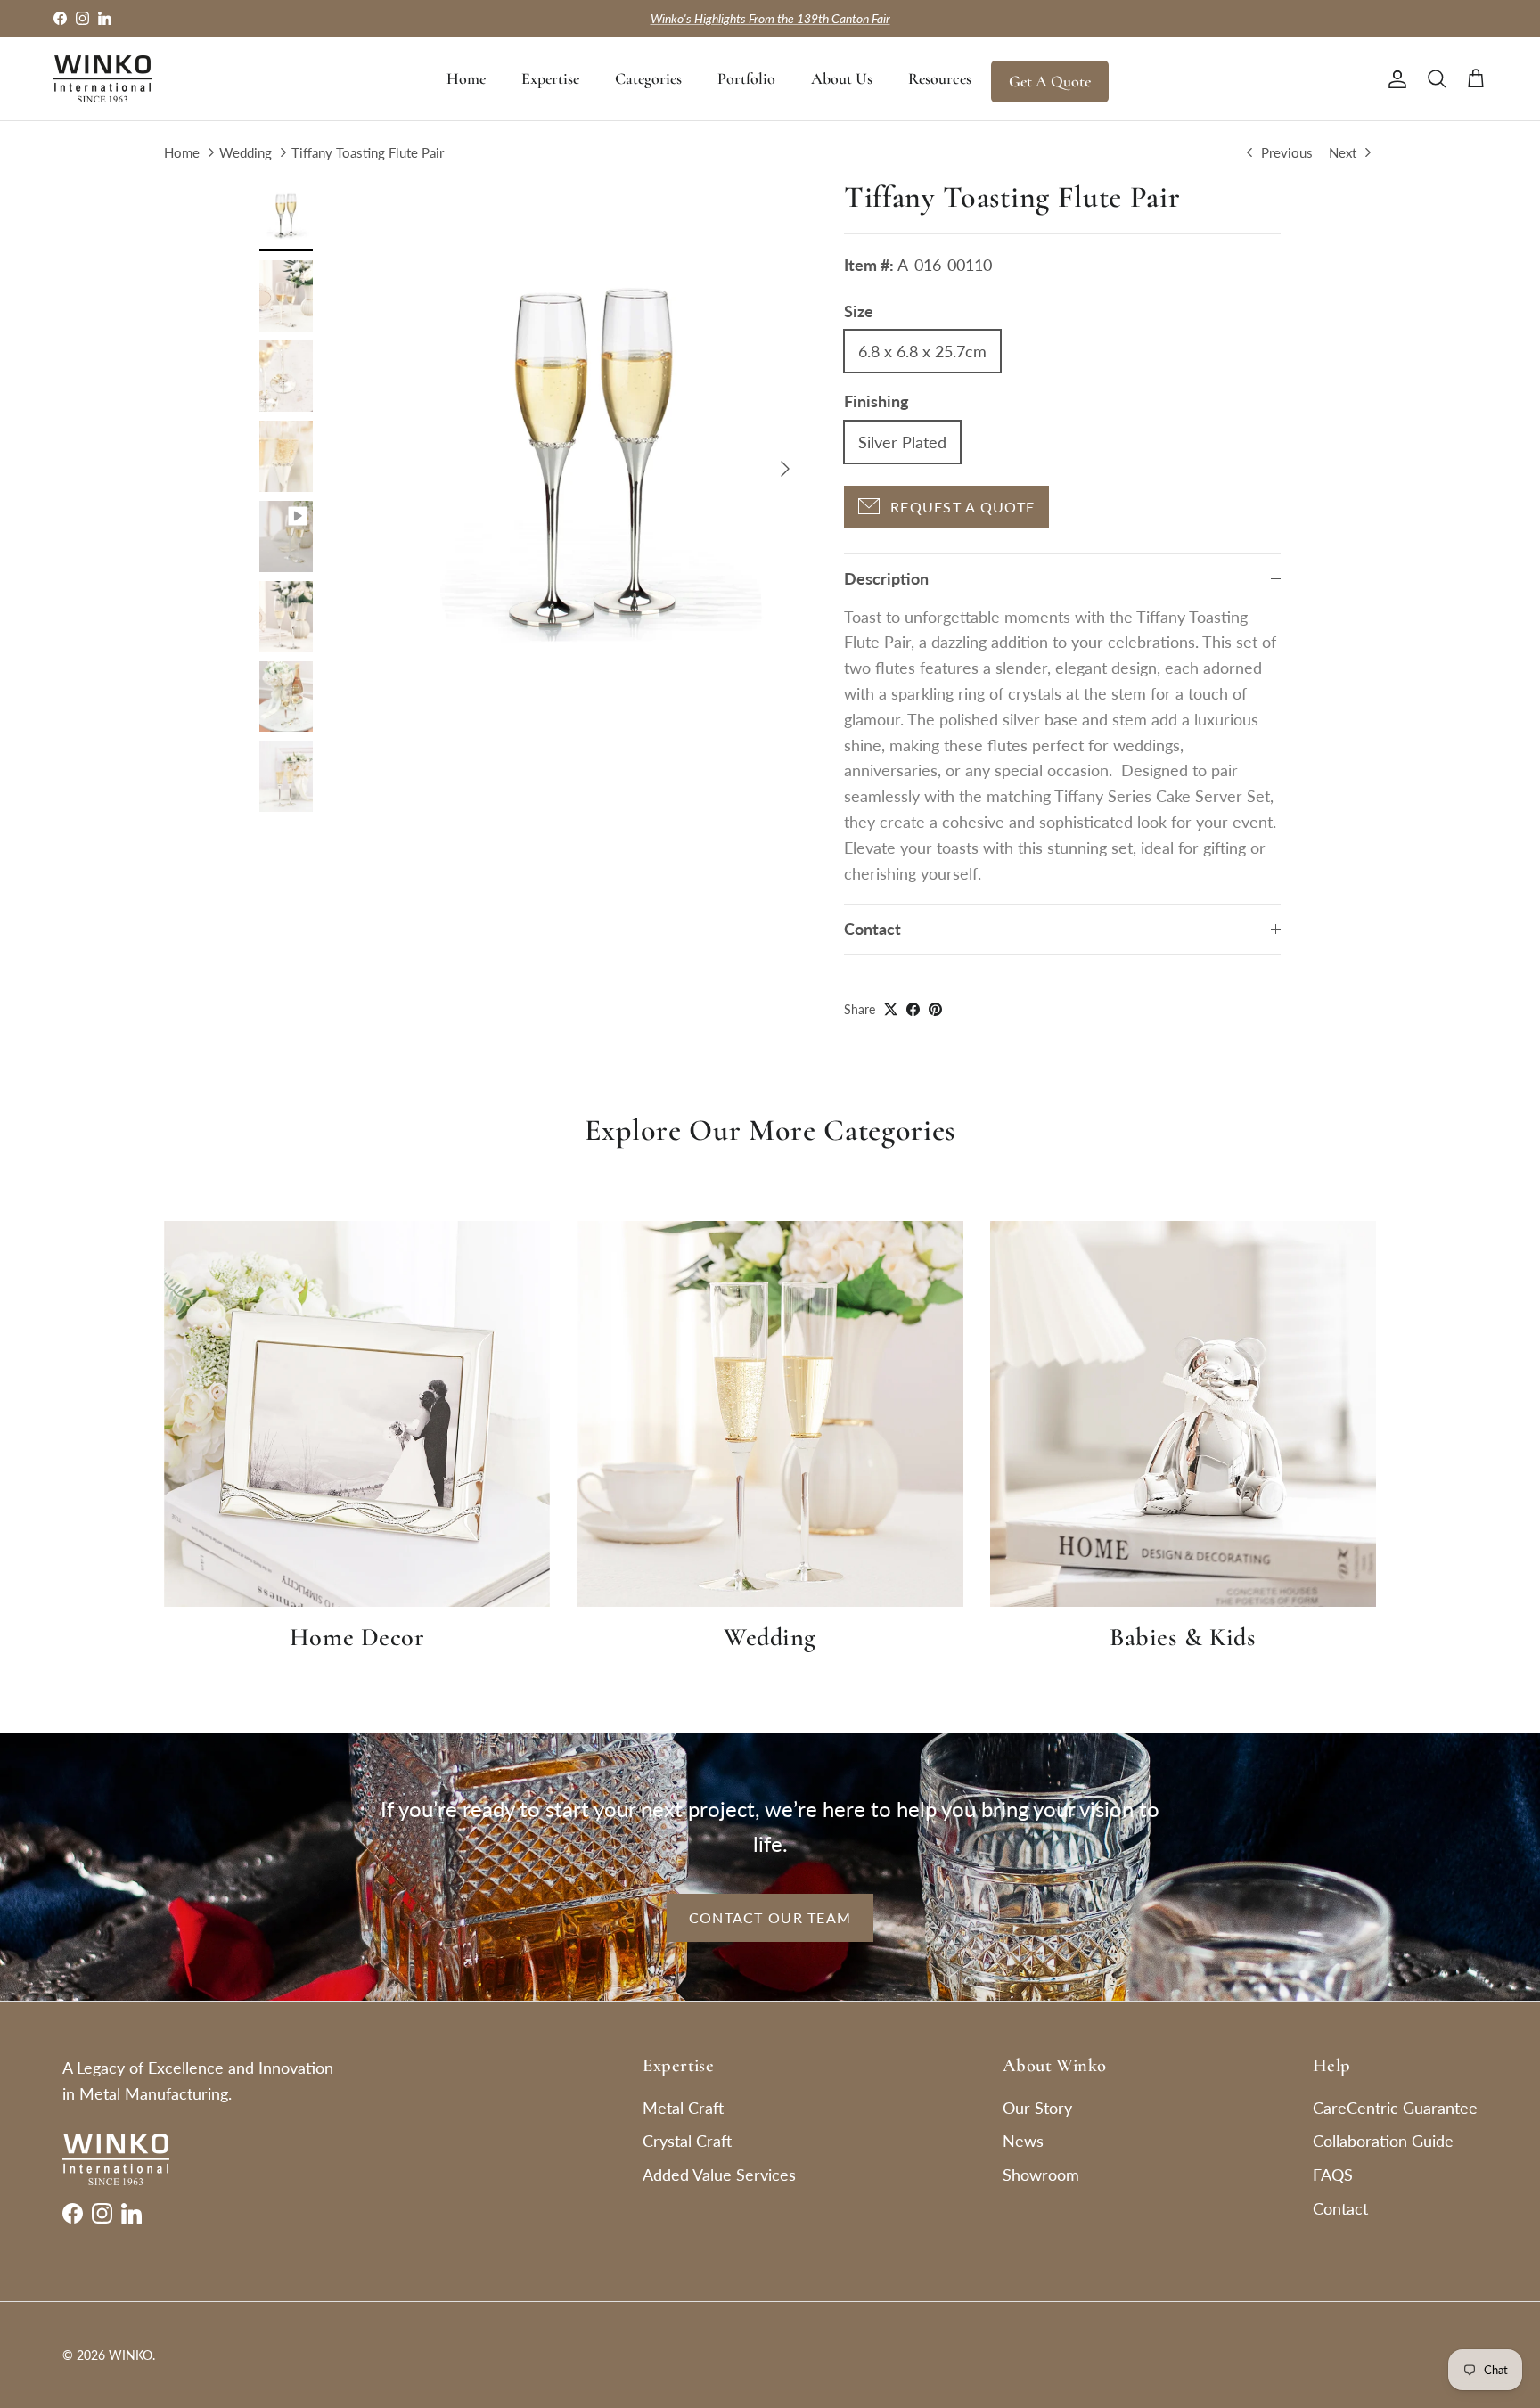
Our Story (1037, 2108)
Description (886, 578)
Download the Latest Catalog (770, 18)
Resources (940, 78)
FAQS (1333, 2175)
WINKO (131, 2355)
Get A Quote (1050, 81)
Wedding (246, 152)
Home (466, 78)
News (1023, 2141)
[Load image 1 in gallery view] (594, 460)
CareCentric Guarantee (1395, 2108)
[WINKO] (102, 79)
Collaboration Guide (1383, 2141)
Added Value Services (719, 2175)
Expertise (550, 78)
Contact (872, 929)
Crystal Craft (687, 2141)
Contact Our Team (770, 1917)
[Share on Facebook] (913, 1009)
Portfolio (746, 78)
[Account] (1394, 78)
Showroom (1041, 2175)
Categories (648, 78)
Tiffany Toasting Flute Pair (368, 152)
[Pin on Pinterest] (935, 1009)
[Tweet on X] (891, 1009)
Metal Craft (683, 2108)
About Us (842, 78)
